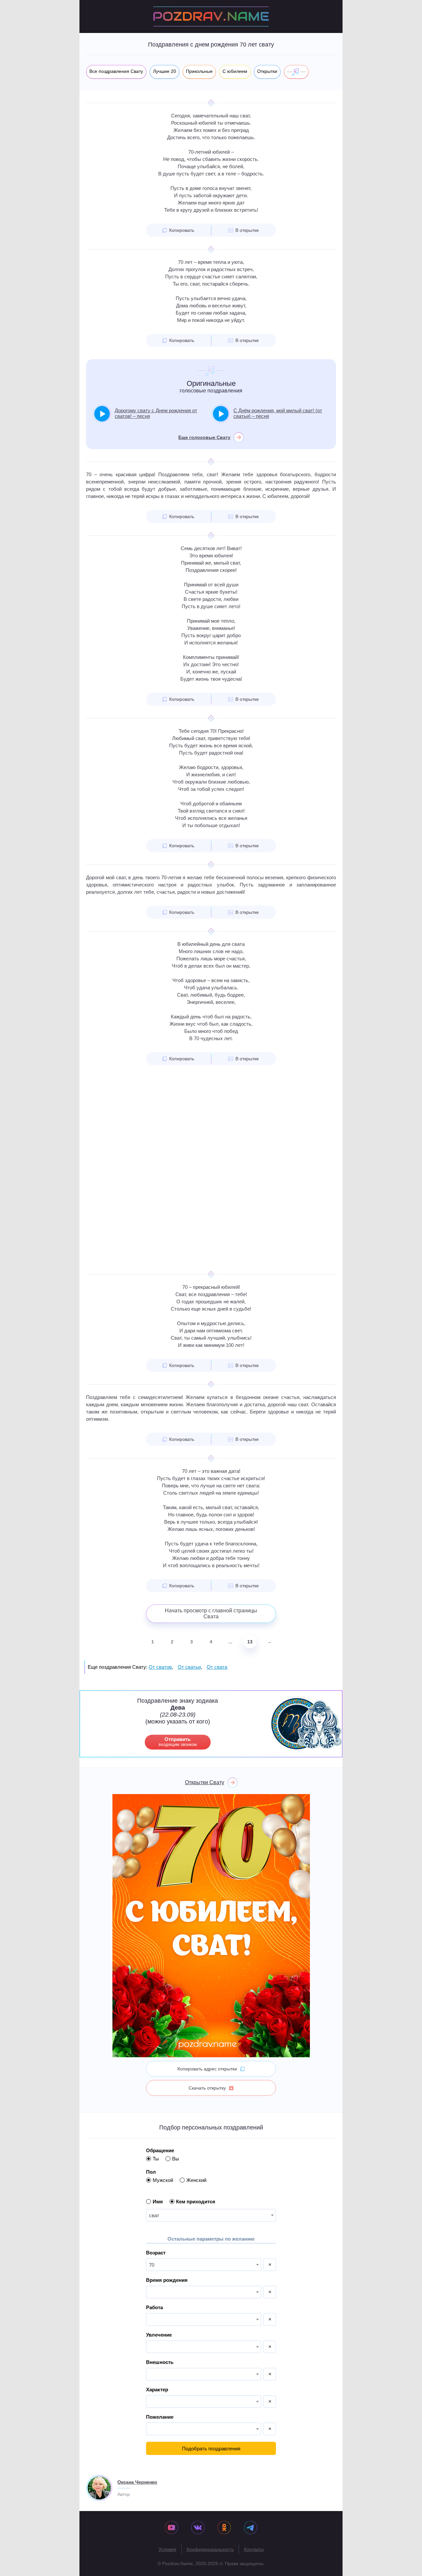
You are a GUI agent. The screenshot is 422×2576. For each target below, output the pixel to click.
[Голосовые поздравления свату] (296, 72)
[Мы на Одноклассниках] (224, 2528)
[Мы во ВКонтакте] (198, 2528)
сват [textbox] (154, 2215)
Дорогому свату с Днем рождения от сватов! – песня (156, 413)
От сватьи (189, 1667)
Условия (167, 2549)
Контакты (254, 2549)
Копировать (182, 230)
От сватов (160, 1667)
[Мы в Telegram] (251, 2528)
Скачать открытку (207, 2088)
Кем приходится (196, 2202)
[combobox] (211, 2215)
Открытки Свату (205, 1782)
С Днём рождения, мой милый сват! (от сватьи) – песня (278, 413)
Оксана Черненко (137, 2482)
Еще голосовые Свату (204, 437)
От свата (217, 1667)
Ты (156, 2159)
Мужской (163, 2180)
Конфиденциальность (210, 2549)
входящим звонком (178, 1742)
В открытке (247, 230)
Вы (176, 2159)
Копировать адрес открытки (207, 2069)
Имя (158, 2202)
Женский (196, 2180)
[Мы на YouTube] (171, 2528)
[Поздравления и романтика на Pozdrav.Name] (211, 16)
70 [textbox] (152, 2265)
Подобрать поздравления (211, 2449)
